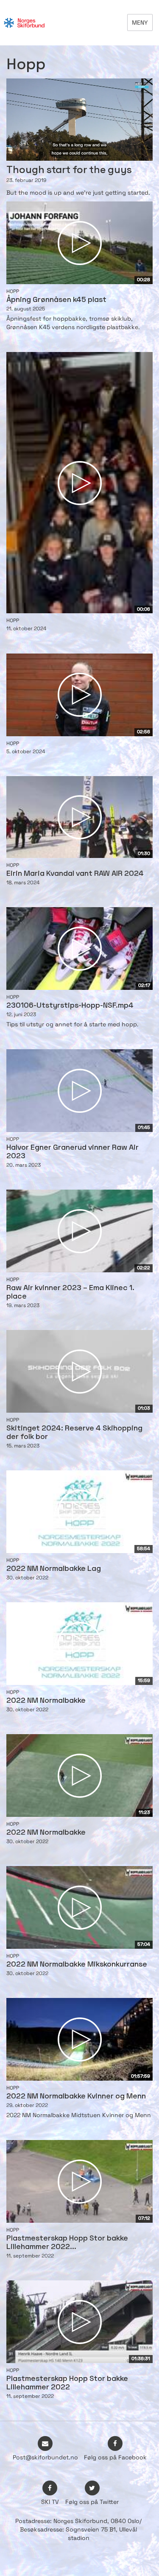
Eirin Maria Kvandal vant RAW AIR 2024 (75, 874)
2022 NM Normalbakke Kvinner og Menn (76, 2097)
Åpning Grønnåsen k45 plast (56, 300)
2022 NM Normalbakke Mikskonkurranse (77, 1965)
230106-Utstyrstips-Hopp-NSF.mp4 (70, 1006)
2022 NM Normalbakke (46, 1701)
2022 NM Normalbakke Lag (54, 1569)
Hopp (13, 291)
